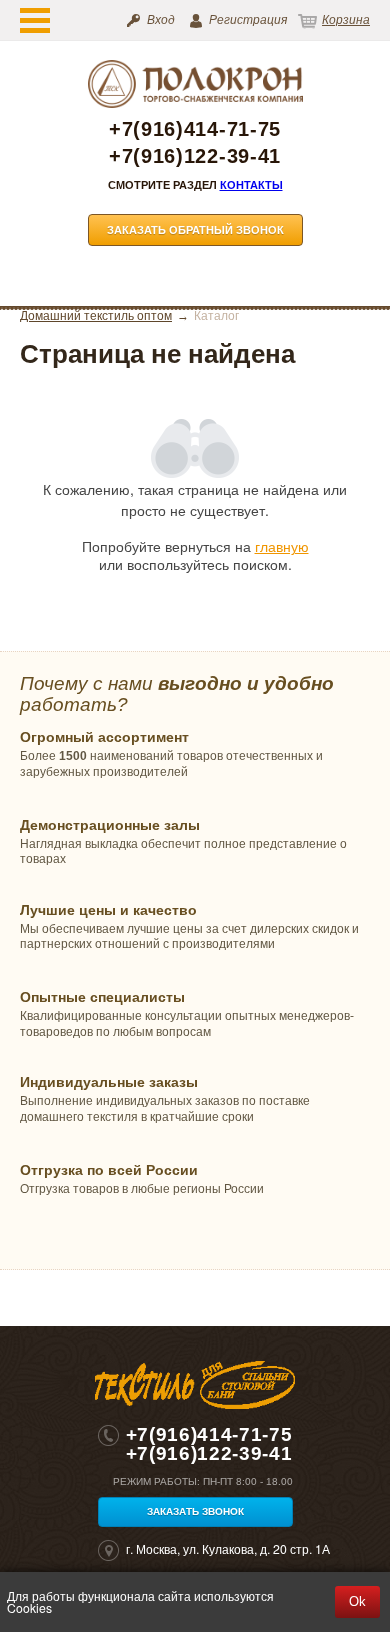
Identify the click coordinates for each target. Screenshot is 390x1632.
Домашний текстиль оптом (96, 316)
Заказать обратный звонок (195, 230)
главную (282, 546)
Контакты (251, 185)
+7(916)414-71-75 (195, 129)
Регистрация (248, 20)
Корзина (346, 20)
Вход (161, 20)
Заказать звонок (195, 1511)
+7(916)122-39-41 (195, 156)
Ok (357, 1601)
